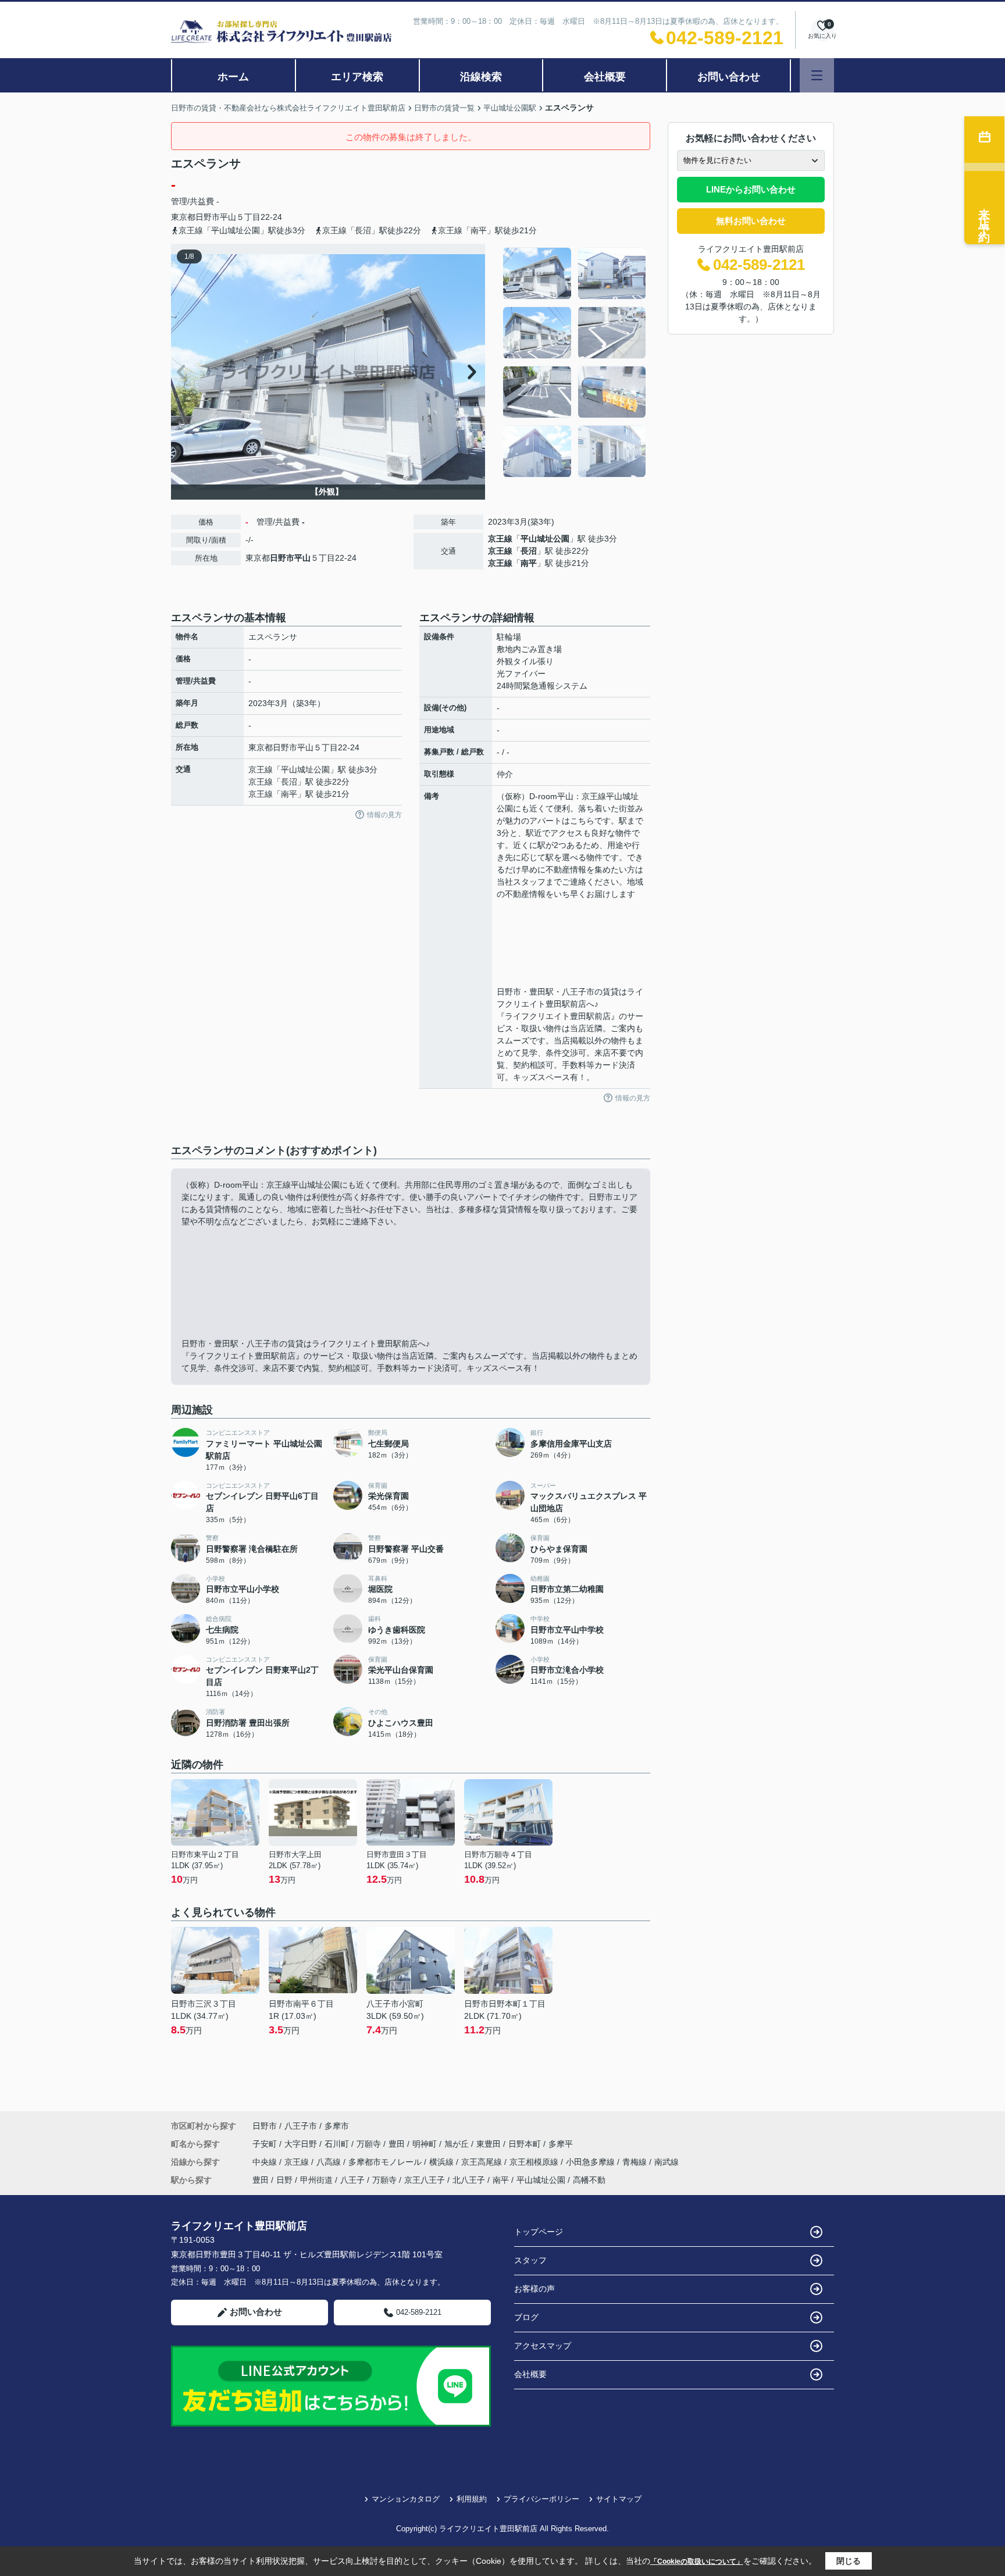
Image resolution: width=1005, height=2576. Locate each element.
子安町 (266, 2144)
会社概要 (605, 77)
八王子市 (301, 2126)
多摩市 (337, 2126)
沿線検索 (481, 77)
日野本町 (526, 2144)
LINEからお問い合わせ (751, 189)
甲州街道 (316, 2180)
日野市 (208, 217)
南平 (529, 563)
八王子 (352, 2180)
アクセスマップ (543, 2346)
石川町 (338, 2144)
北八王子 (469, 2180)
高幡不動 (589, 2180)
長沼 (529, 551)
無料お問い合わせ (751, 221)
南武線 (667, 2162)
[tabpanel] (575, 362)
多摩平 (561, 2144)
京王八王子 (425, 2180)
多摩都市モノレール (386, 2162)
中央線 (266, 2162)
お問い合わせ (729, 77)
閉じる (849, 2561)
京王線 (500, 539)
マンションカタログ (406, 2499)
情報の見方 (384, 815)
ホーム (233, 77)
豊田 (398, 2144)
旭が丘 (458, 2144)
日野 (284, 2180)
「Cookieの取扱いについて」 (697, 2561)
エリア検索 (357, 77)
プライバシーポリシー (541, 2499)
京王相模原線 (535, 2162)
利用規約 (472, 2499)
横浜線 (443, 2162)
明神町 (426, 2144)
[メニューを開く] (817, 75)
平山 (228, 217)
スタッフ (530, 2260)
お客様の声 (534, 2289)
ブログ (526, 2317)
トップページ (539, 2232)
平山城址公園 (545, 539)
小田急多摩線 (591, 2162)
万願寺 (370, 2144)
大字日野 (302, 2144)
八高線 (330, 2162)
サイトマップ (619, 2499)
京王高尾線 (483, 2162)
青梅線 (636, 2162)
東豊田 (490, 2144)
